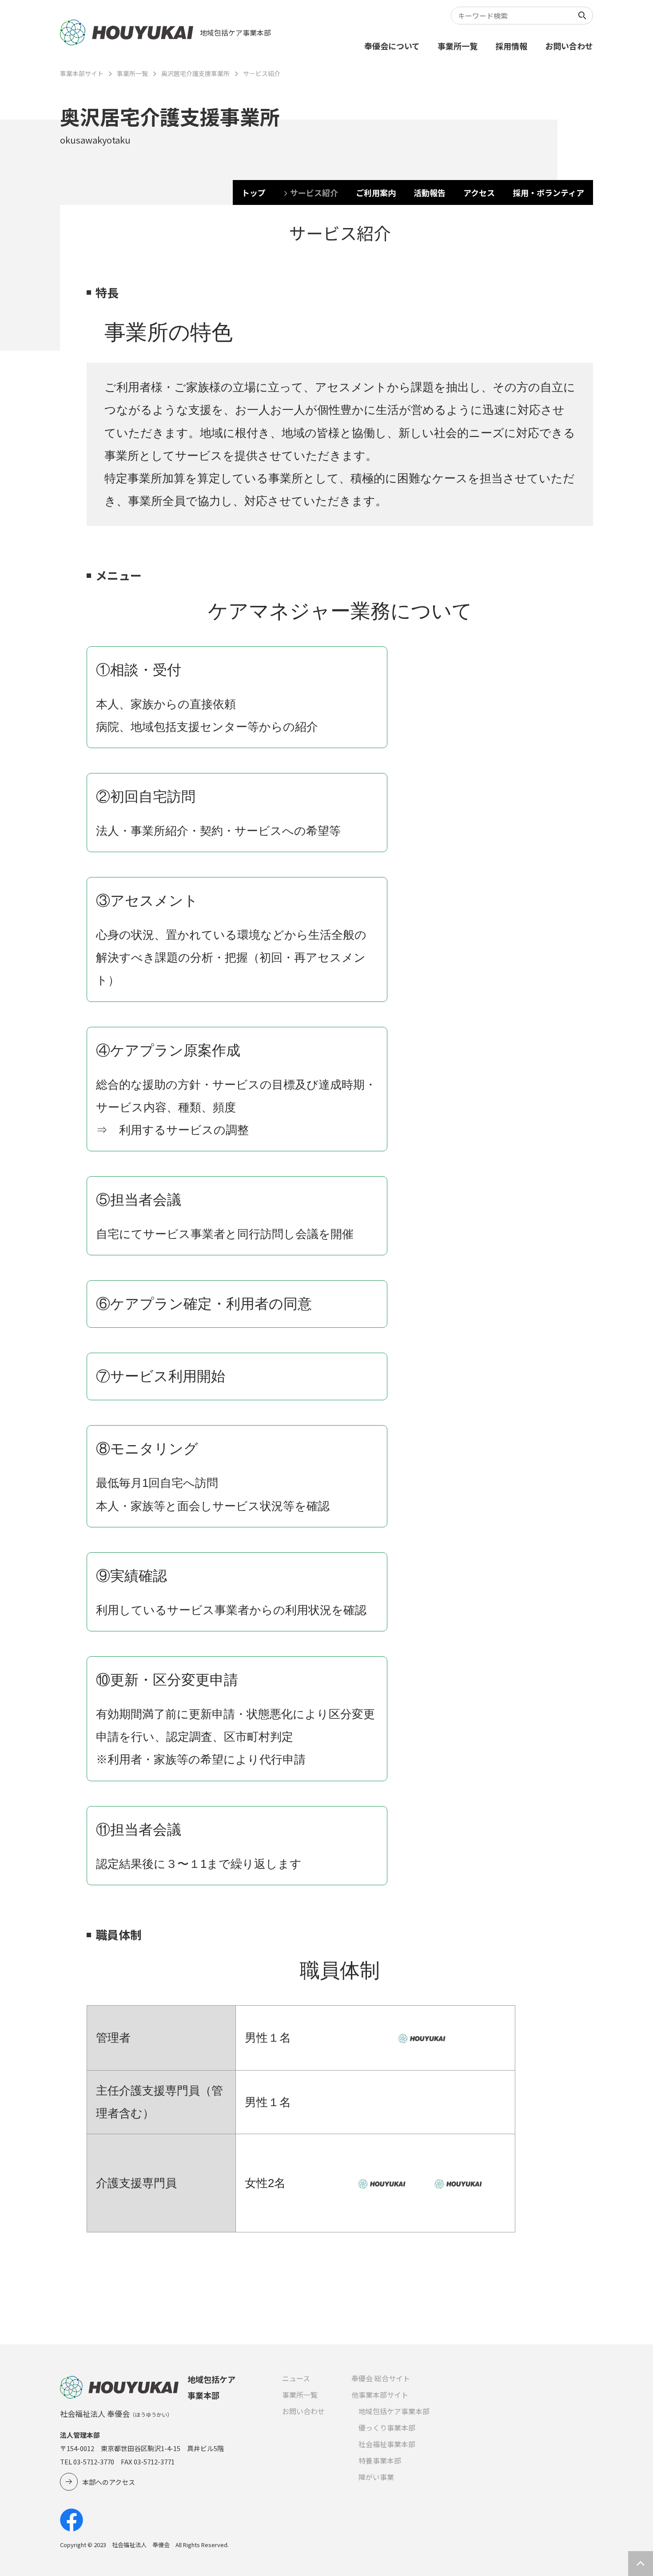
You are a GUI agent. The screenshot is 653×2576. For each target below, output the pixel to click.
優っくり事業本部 (387, 2428)
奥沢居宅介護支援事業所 (195, 73)
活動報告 (430, 192)
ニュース (296, 2378)
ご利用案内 (376, 192)
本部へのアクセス (109, 2482)
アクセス (479, 192)
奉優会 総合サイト (381, 2378)
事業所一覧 (458, 46)
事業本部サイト (82, 73)
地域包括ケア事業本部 (394, 2411)
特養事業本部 (380, 2460)
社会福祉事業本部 (387, 2444)
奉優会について (392, 46)
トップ (254, 192)
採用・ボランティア (548, 192)
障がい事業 (376, 2477)
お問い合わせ (569, 46)
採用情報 (511, 46)
